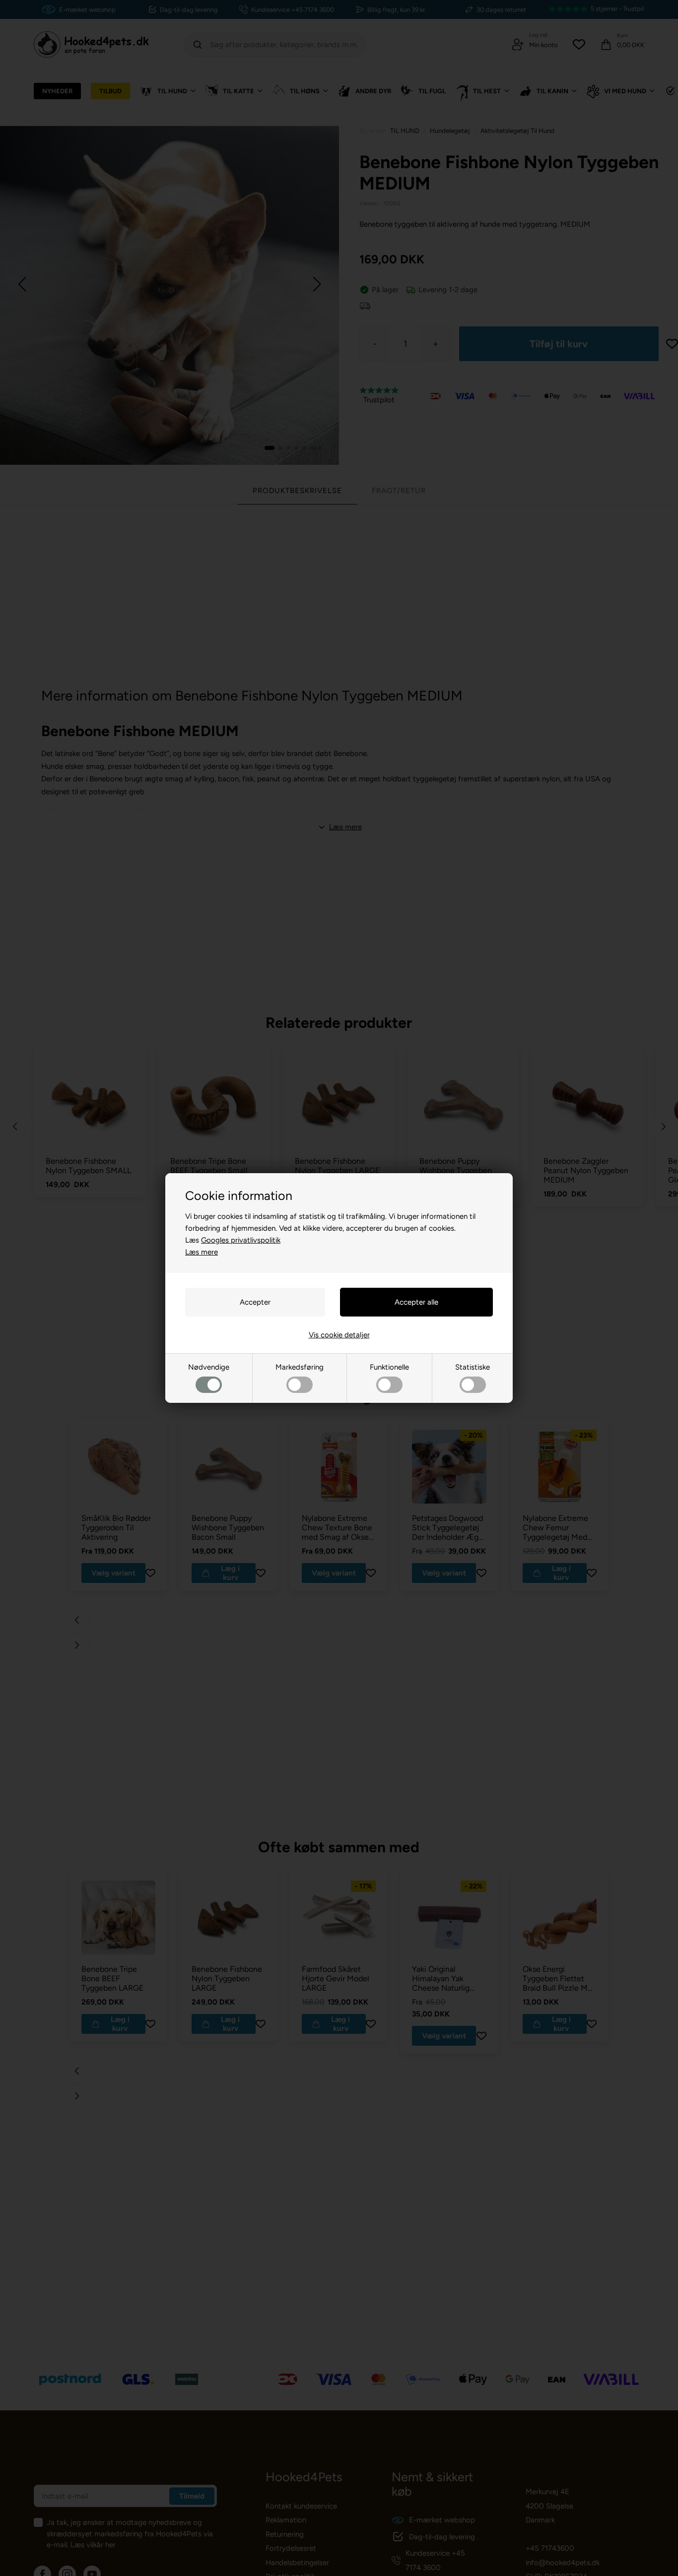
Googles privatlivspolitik (241, 1240)
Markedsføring (300, 1367)
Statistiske (473, 1367)
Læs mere (202, 1252)
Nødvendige (209, 1367)
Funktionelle (389, 1367)
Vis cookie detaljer (339, 1335)
